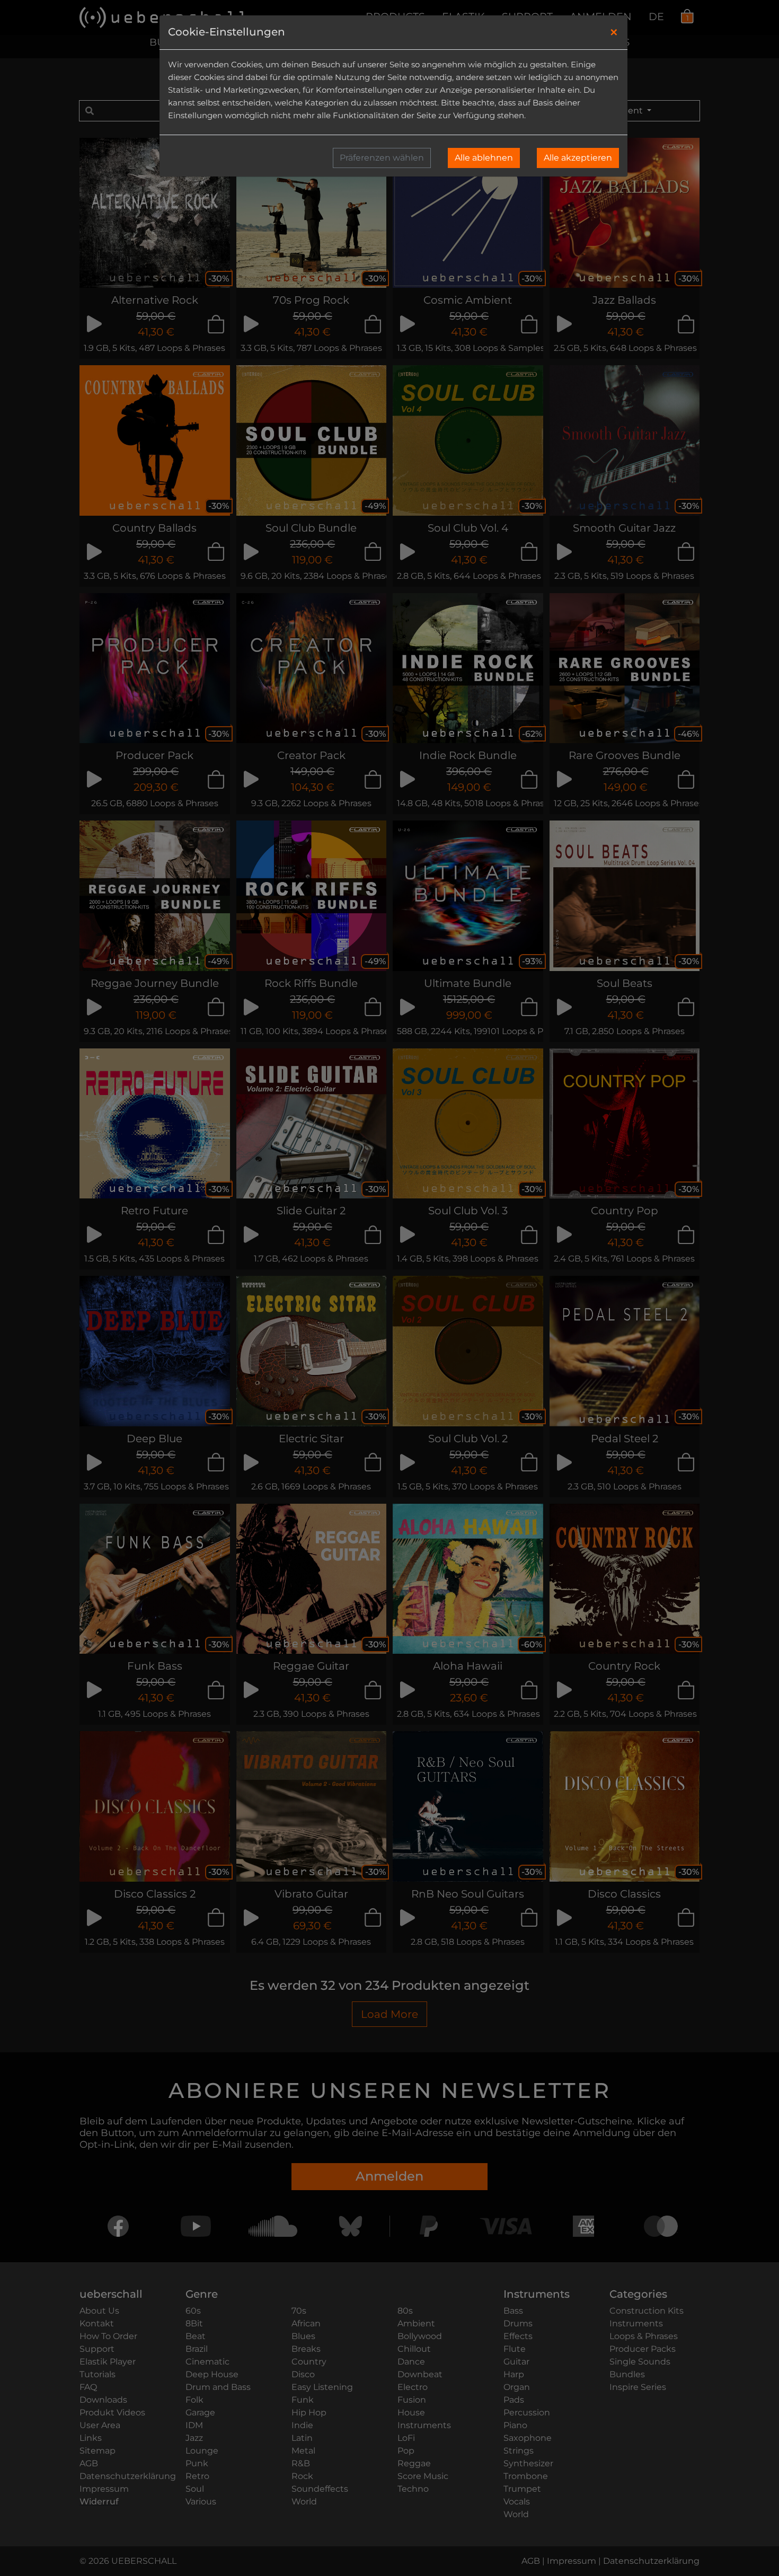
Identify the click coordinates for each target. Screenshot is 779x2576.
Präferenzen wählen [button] (382, 158)
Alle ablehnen (484, 158)
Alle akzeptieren (578, 158)
